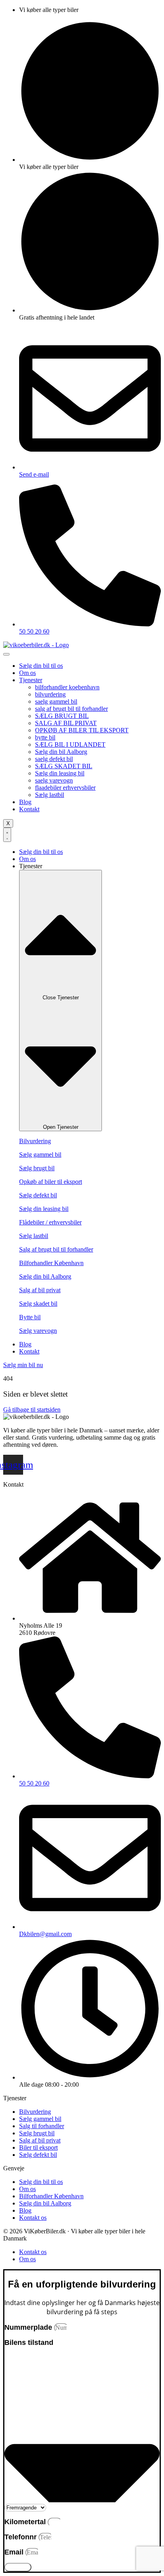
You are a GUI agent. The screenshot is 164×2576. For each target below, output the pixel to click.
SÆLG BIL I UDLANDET (70, 745)
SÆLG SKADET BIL (64, 766)
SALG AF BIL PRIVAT (66, 723)
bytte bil (45, 737)
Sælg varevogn (38, 1331)
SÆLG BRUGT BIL (62, 716)
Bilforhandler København (51, 1263)
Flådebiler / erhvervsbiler (50, 1222)
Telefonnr (21, 2537)
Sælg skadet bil (38, 1304)
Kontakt (29, 809)
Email (15, 2552)
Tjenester (31, 680)
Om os (27, 673)
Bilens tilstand (29, 2343)
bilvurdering (50, 694)
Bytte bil (30, 1317)
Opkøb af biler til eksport (51, 1182)
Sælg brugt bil (37, 1168)
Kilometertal (26, 2522)
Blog (25, 802)
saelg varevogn (54, 780)
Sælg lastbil (50, 795)
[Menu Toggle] (7, 835)
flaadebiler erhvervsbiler (65, 788)
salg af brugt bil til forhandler (71, 709)
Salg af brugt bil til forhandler (56, 1249)
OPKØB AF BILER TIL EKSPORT (82, 730)
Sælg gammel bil (40, 1155)
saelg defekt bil (54, 759)
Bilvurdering (35, 1141)
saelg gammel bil (56, 701)
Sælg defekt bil (38, 1195)
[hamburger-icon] (6, 654)
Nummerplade (29, 2327)
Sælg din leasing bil (60, 773)
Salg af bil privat (40, 1290)
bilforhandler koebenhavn (67, 687)
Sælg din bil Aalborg (61, 752)
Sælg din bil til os (41, 666)
